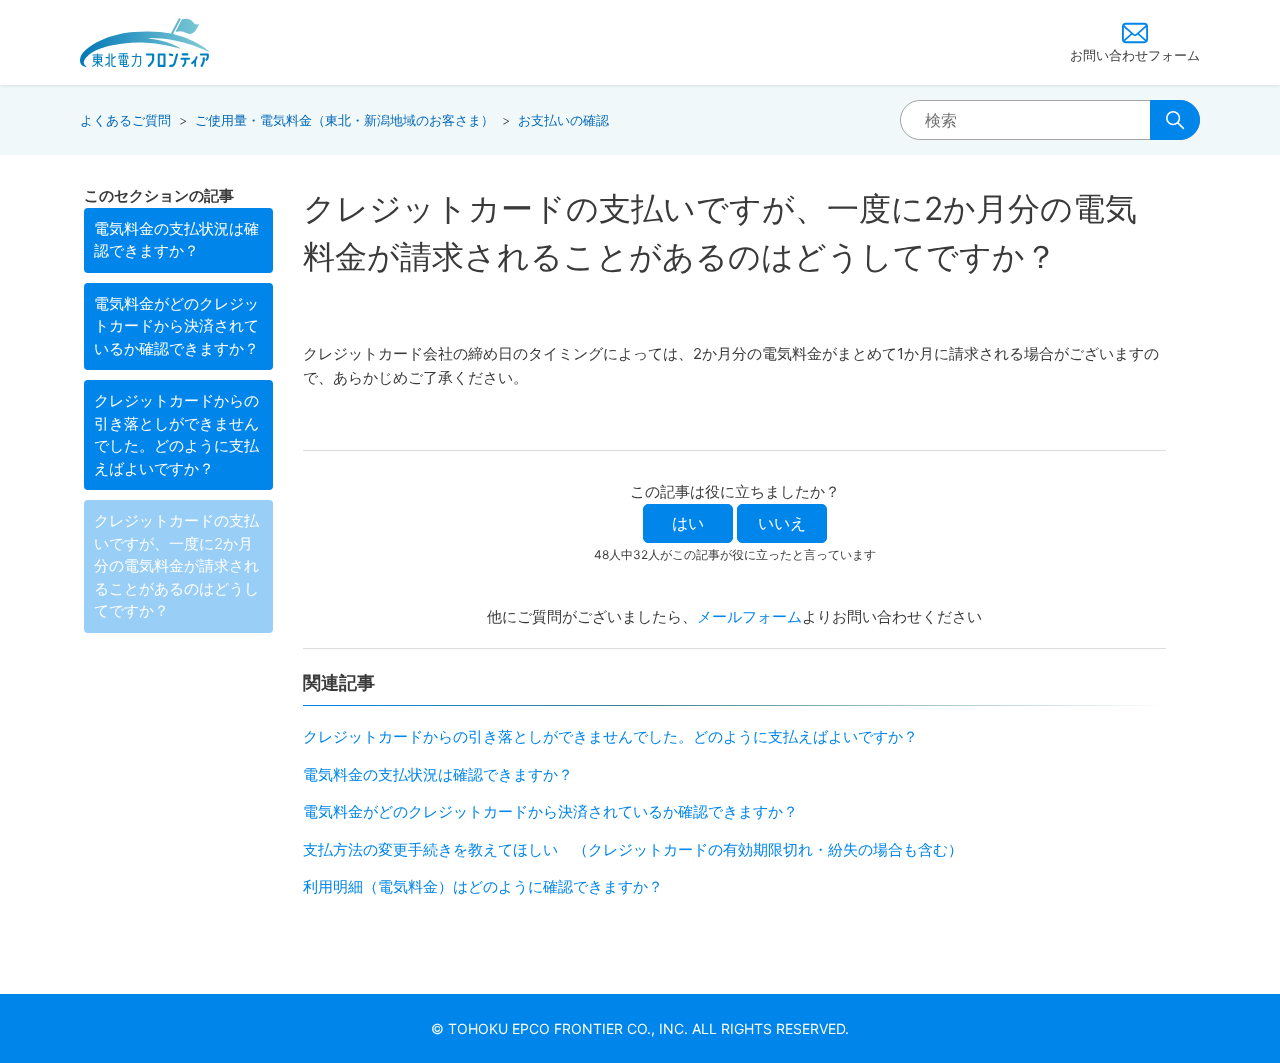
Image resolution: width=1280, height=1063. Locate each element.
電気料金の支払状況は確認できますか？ (176, 240)
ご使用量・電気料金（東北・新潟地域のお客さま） (344, 120)
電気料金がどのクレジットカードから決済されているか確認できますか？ (176, 326)
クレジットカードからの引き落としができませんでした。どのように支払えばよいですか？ (176, 434)
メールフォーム (749, 616)
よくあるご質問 (125, 120)
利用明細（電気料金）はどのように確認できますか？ (483, 886)
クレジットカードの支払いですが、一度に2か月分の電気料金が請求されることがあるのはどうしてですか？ (176, 565)
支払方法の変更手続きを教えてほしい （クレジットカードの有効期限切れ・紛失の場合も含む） (633, 849)
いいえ (782, 523)
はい (688, 523)
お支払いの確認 (563, 120)
